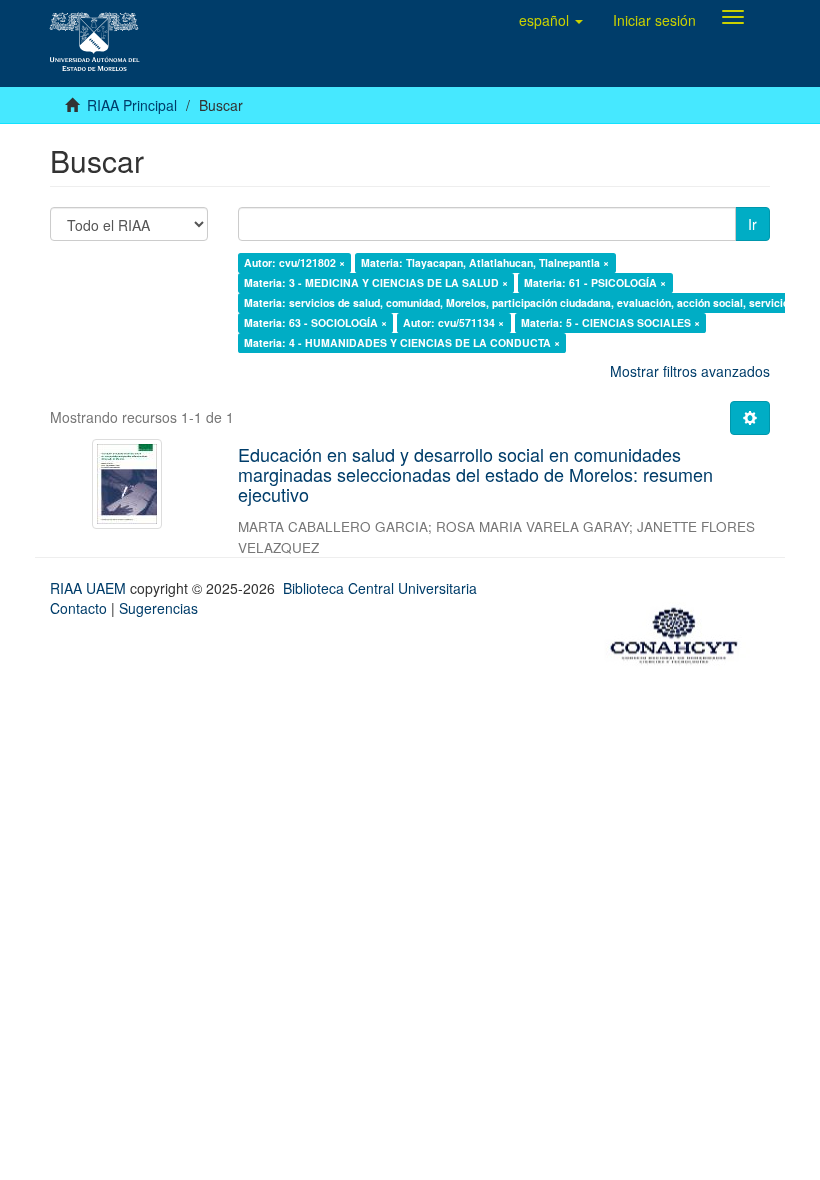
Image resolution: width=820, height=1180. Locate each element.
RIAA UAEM (90, 588)
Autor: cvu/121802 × (294, 262)
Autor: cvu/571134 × (453, 322)
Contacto (78, 608)
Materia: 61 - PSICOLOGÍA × (595, 282)
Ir (752, 224)
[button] (551, 20)
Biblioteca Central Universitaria (380, 588)
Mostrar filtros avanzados (690, 371)
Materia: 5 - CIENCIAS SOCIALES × (610, 322)
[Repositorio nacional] (680, 632)
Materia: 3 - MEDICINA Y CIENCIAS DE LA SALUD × (376, 282)
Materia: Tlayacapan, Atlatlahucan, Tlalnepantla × (485, 262)
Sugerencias (158, 608)
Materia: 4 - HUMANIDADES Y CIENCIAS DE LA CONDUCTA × (402, 342)
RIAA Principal (132, 105)
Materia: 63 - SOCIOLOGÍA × (315, 322)
